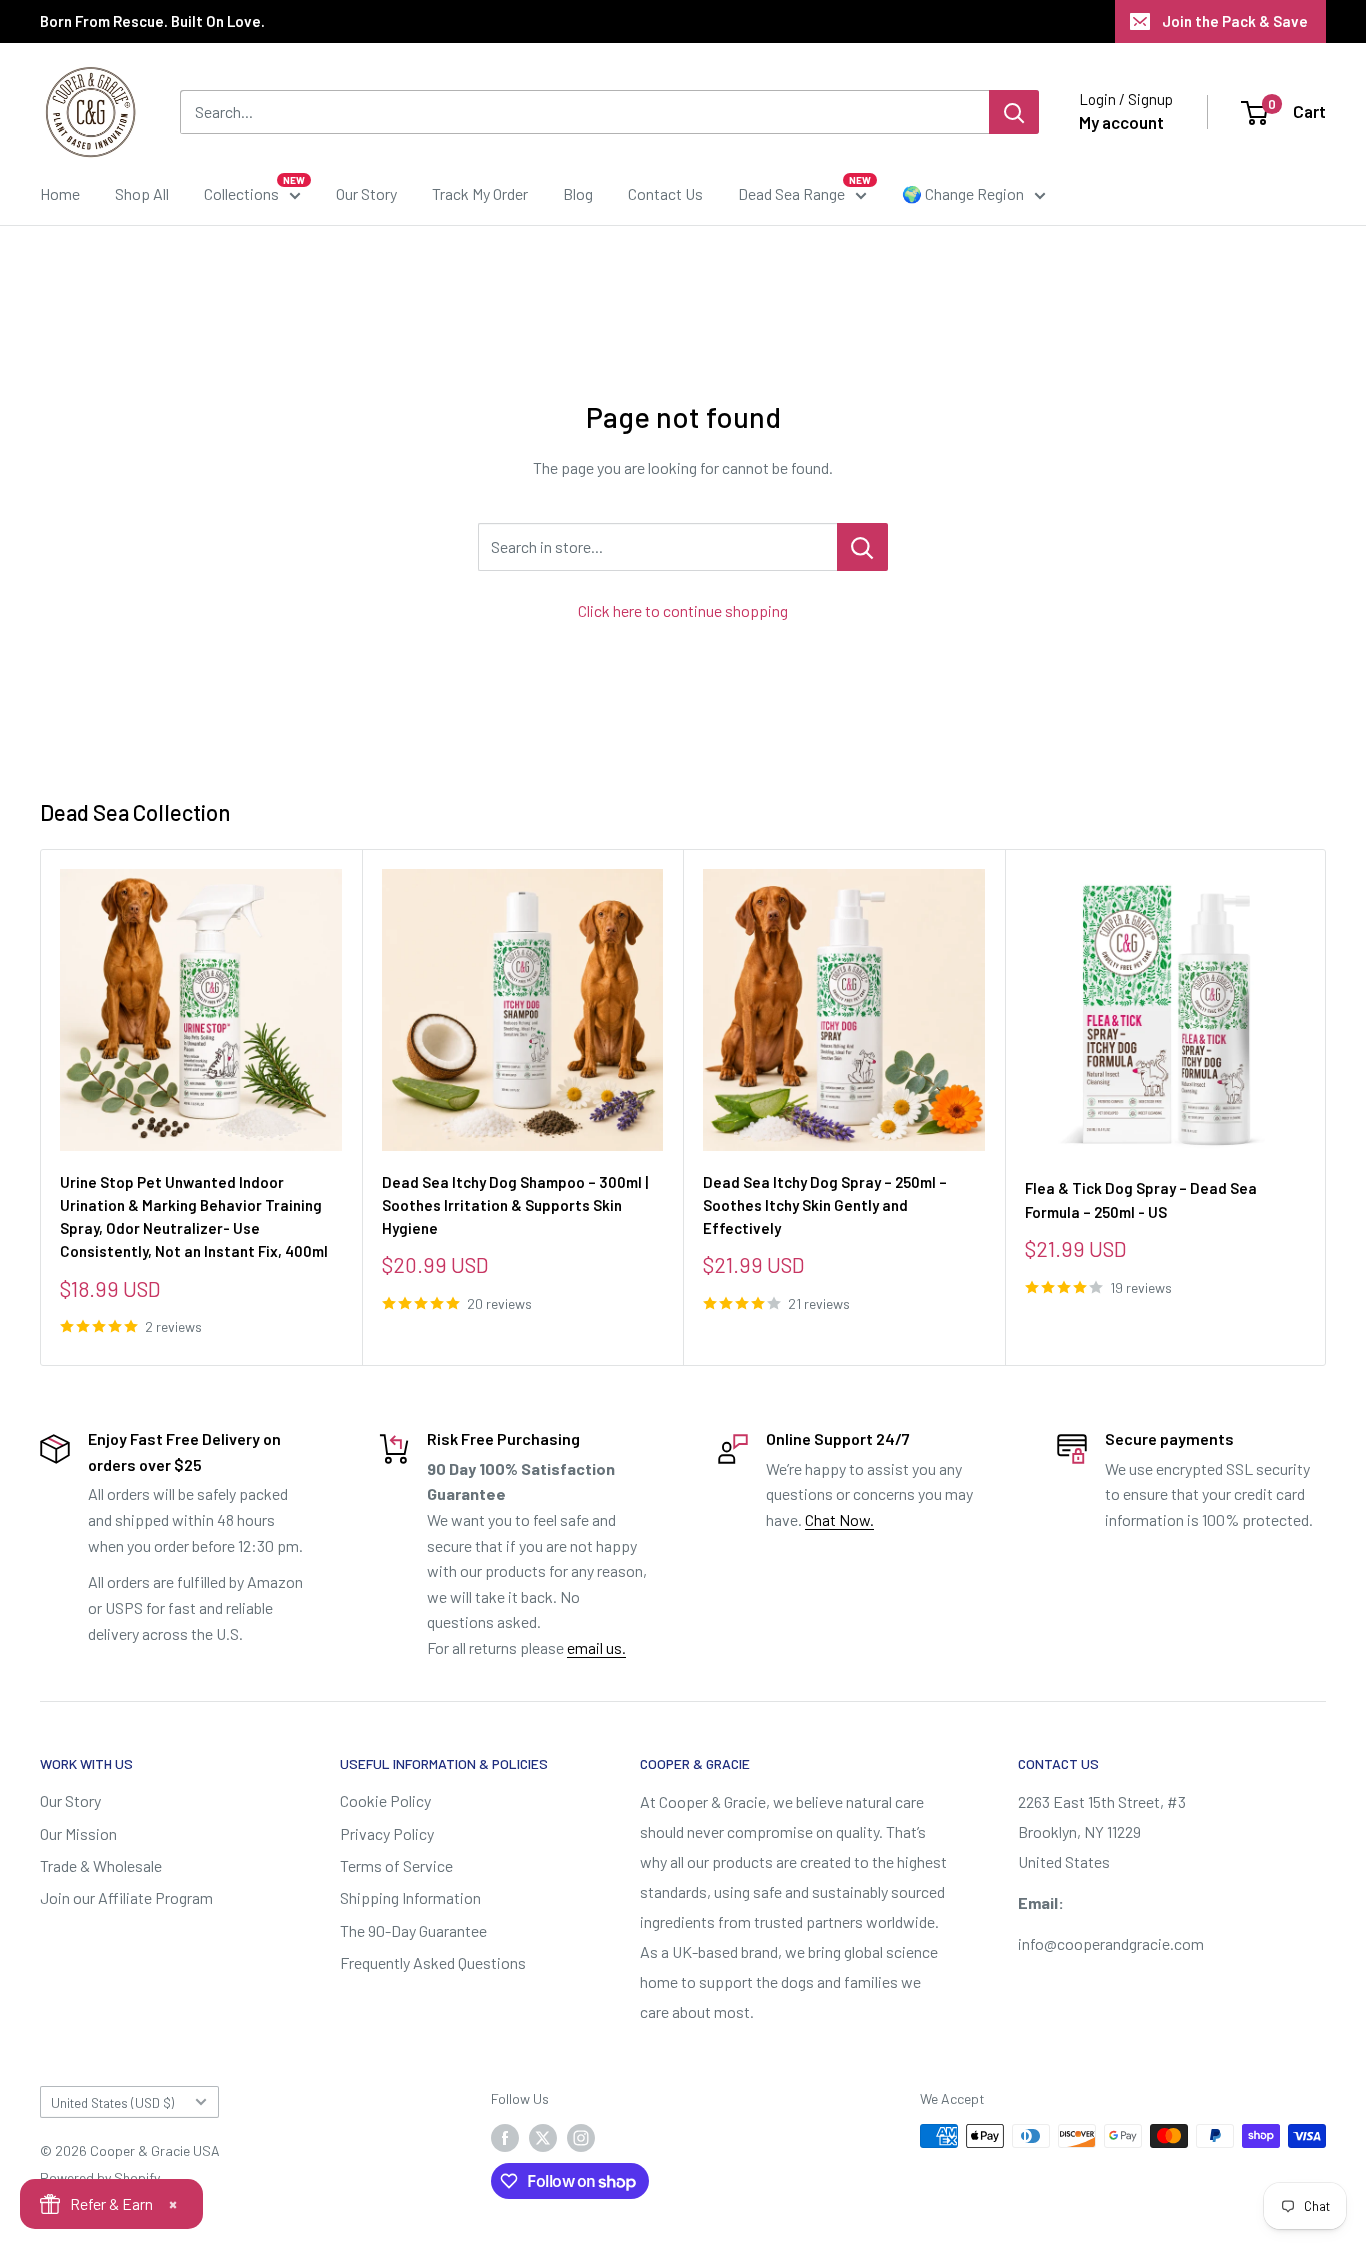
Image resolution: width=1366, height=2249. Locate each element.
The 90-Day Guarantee (413, 1930)
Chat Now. (839, 1519)
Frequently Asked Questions (433, 1962)
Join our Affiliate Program (126, 1897)
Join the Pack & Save (1235, 21)
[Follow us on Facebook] (505, 2138)
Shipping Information (410, 1897)
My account (1121, 122)
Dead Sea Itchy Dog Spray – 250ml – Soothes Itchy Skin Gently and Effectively (825, 1204)
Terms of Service (396, 1865)
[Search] (1014, 112)
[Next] (1326, 1107)
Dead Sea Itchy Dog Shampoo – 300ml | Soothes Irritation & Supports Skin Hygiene (515, 1204)
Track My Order (480, 193)
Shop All (142, 193)
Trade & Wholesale (101, 1865)
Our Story (366, 193)
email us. (596, 1647)
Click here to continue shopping (683, 610)
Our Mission (78, 1833)
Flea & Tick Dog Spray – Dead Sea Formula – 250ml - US (1141, 1199)
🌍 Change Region (963, 193)
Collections (241, 193)
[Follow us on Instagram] (581, 2138)
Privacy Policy (387, 1833)
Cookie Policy (385, 1800)
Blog (578, 193)
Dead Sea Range (791, 193)
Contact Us (665, 193)
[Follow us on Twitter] (543, 2138)
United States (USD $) (112, 2102)
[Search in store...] (862, 547)
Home (60, 193)
